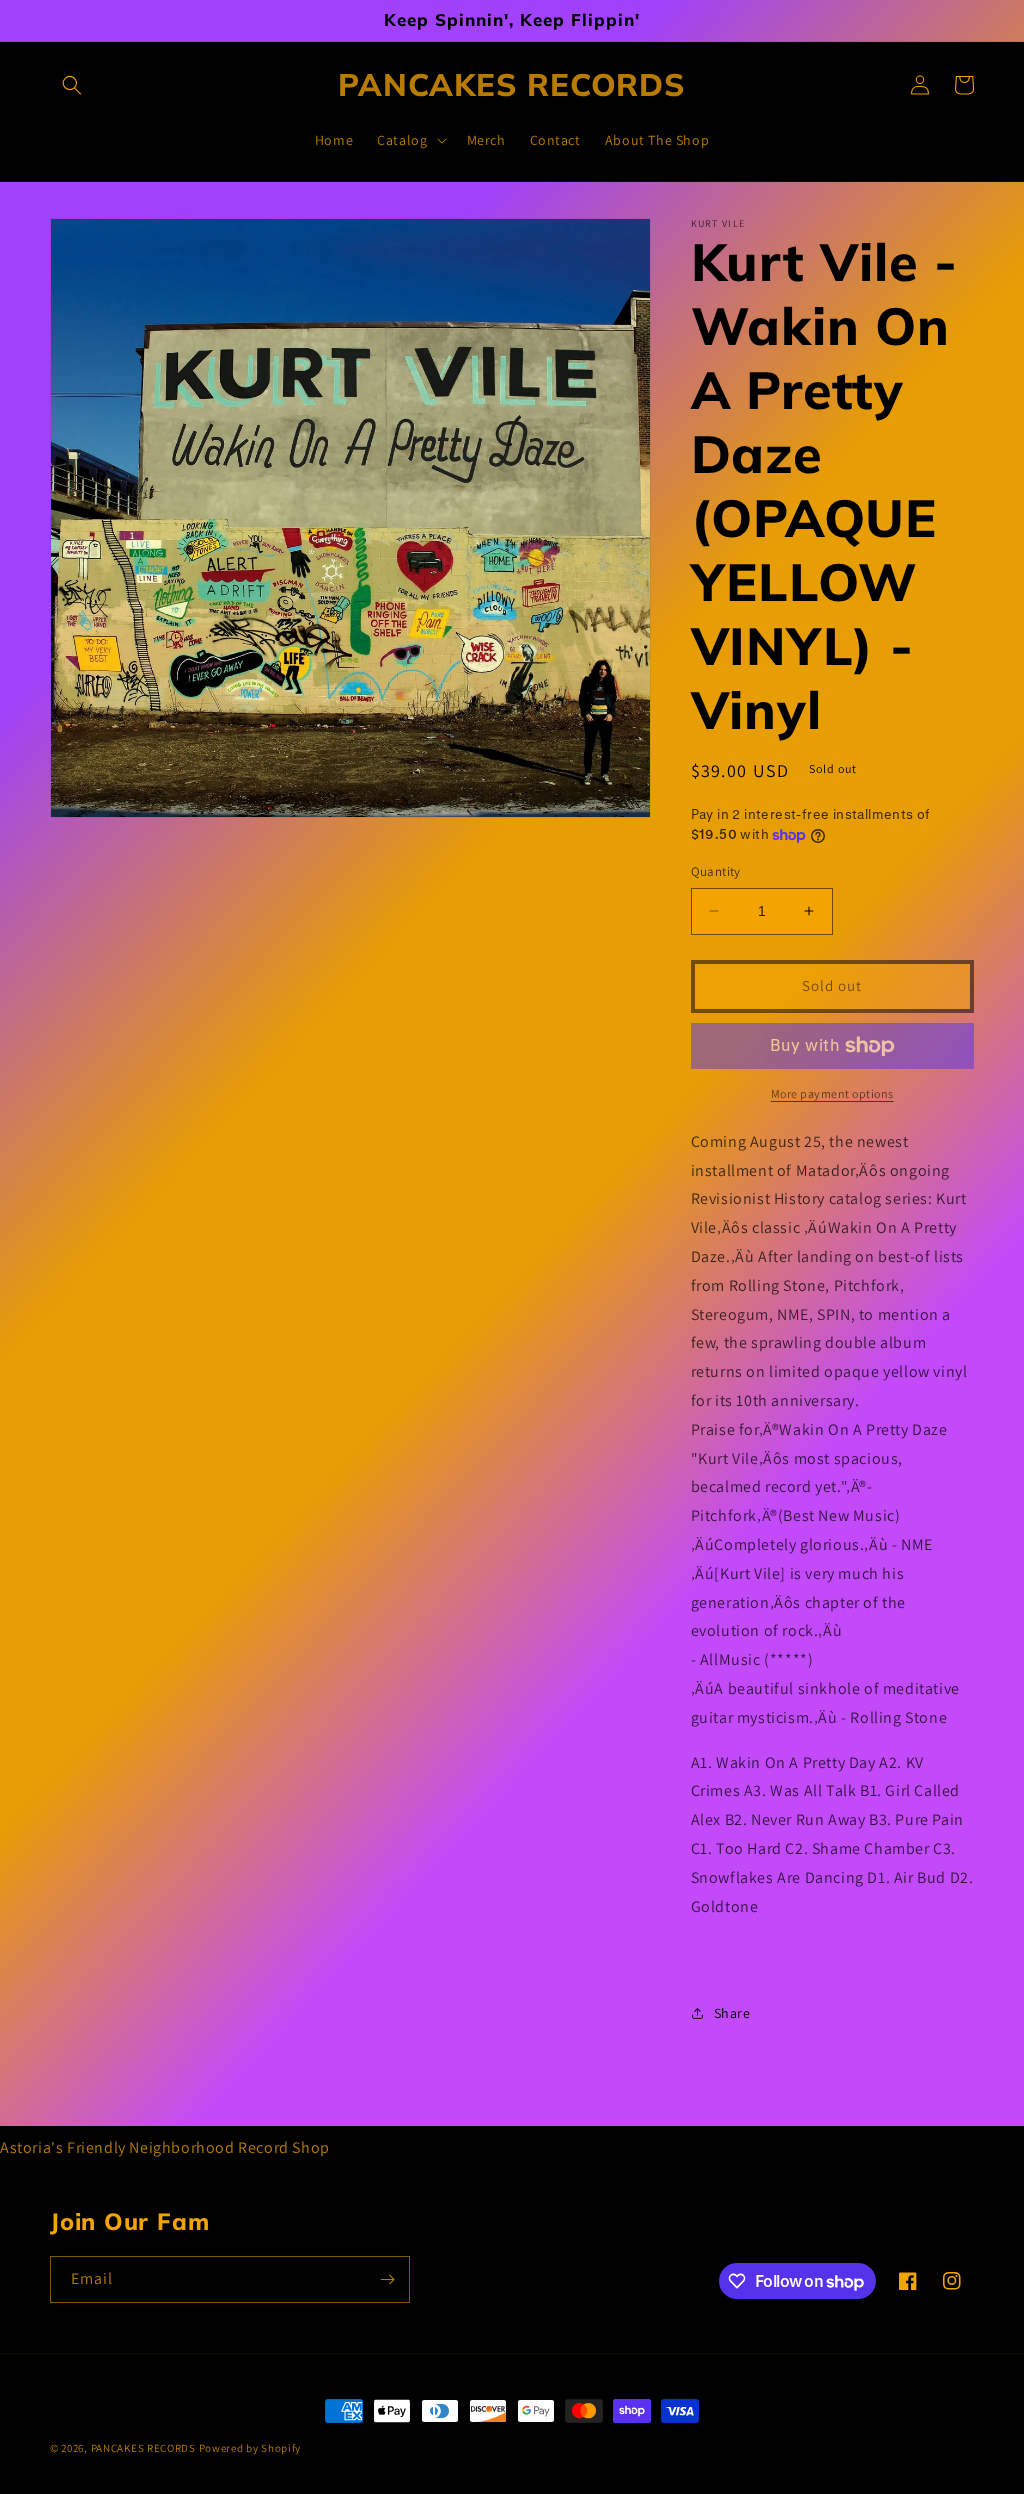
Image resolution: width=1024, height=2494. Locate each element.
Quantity (716, 871)
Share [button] (732, 2013)
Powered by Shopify (250, 2448)
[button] (72, 85)
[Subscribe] (387, 2279)
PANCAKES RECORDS (143, 2448)
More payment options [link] (832, 1093)
